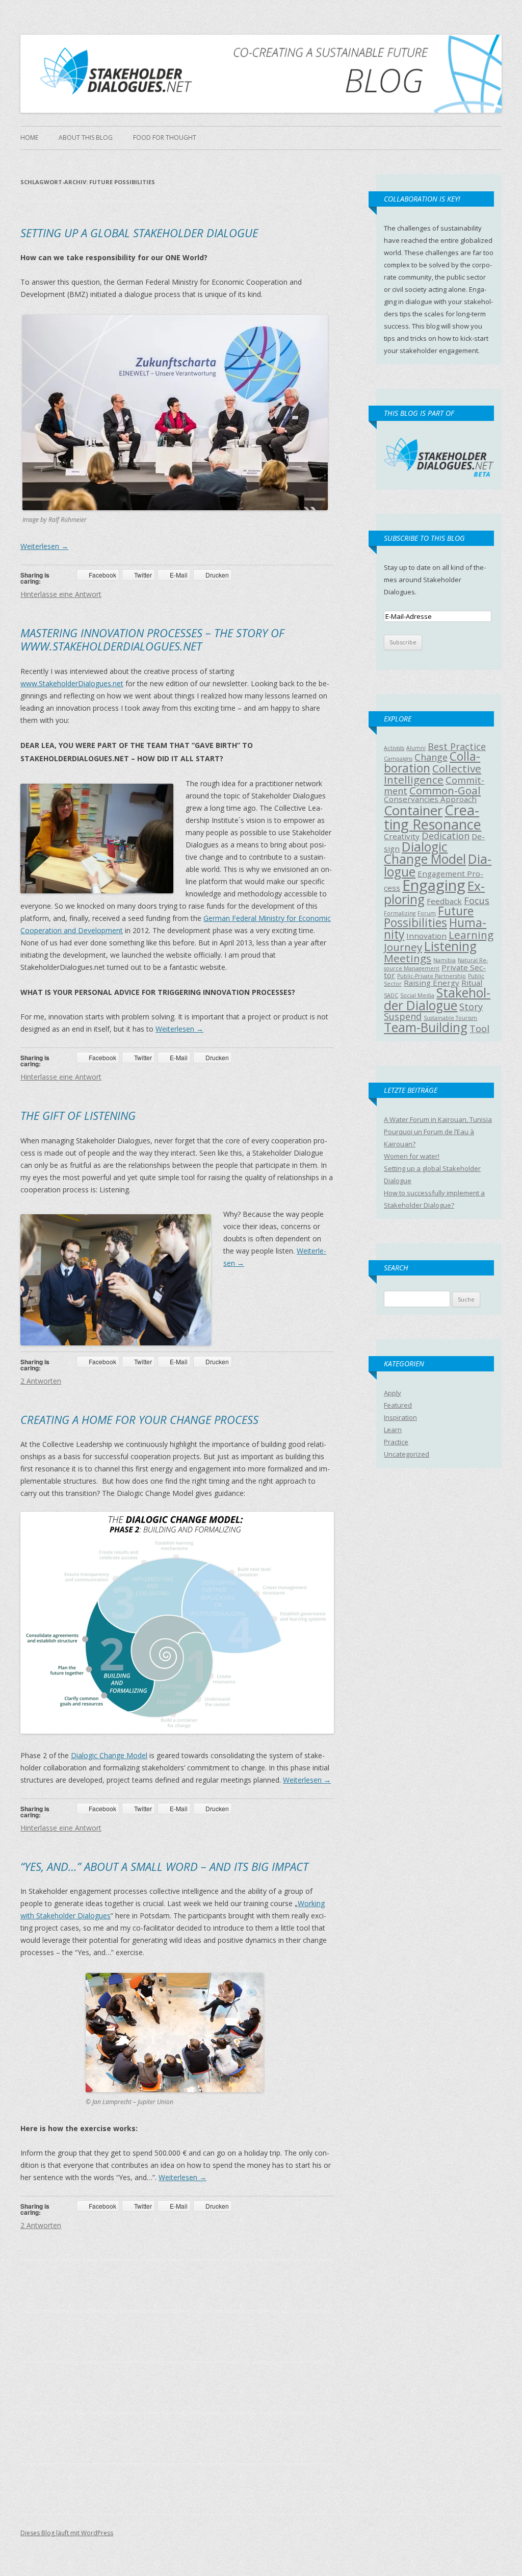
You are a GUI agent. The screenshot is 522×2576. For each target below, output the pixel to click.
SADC (391, 995)
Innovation (426, 936)
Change (431, 757)
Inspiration (400, 1417)
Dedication (446, 836)
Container (413, 810)
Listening (450, 946)
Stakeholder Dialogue (437, 999)
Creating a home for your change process (139, 1419)
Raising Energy (432, 983)
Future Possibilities (429, 917)
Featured (398, 1405)
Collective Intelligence (433, 774)
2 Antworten (41, 1381)
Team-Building (426, 1027)
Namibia (445, 960)
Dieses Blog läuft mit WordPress (67, 2533)
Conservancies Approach (430, 799)
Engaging (434, 885)
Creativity (402, 836)
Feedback (444, 901)
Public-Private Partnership (432, 976)
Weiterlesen (44, 546)
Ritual (472, 983)
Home (29, 137)
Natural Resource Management (436, 964)
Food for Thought (165, 137)
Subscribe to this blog (424, 538)
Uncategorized (407, 1454)
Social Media (417, 995)
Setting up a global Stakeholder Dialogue (139, 233)
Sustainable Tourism (450, 1018)
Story (471, 1007)
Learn (393, 1430)
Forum (427, 913)
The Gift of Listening (78, 1115)
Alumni (416, 748)
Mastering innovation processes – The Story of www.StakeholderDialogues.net (152, 639)
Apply (393, 1393)
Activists (394, 748)
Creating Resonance (433, 817)
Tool (479, 1029)
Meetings (408, 958)
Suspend (403, 1016)
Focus (477, 901)
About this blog (86, 137)
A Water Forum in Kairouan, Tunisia (438, 1119)
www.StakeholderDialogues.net (72, 683)
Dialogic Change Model (109, 1755)
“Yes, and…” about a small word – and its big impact (164, 1866)
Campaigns (398, 759)
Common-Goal (445, 790)
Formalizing (400, 913)
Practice (396, 1442)
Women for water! (412, 1156)
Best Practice (457, 746)
